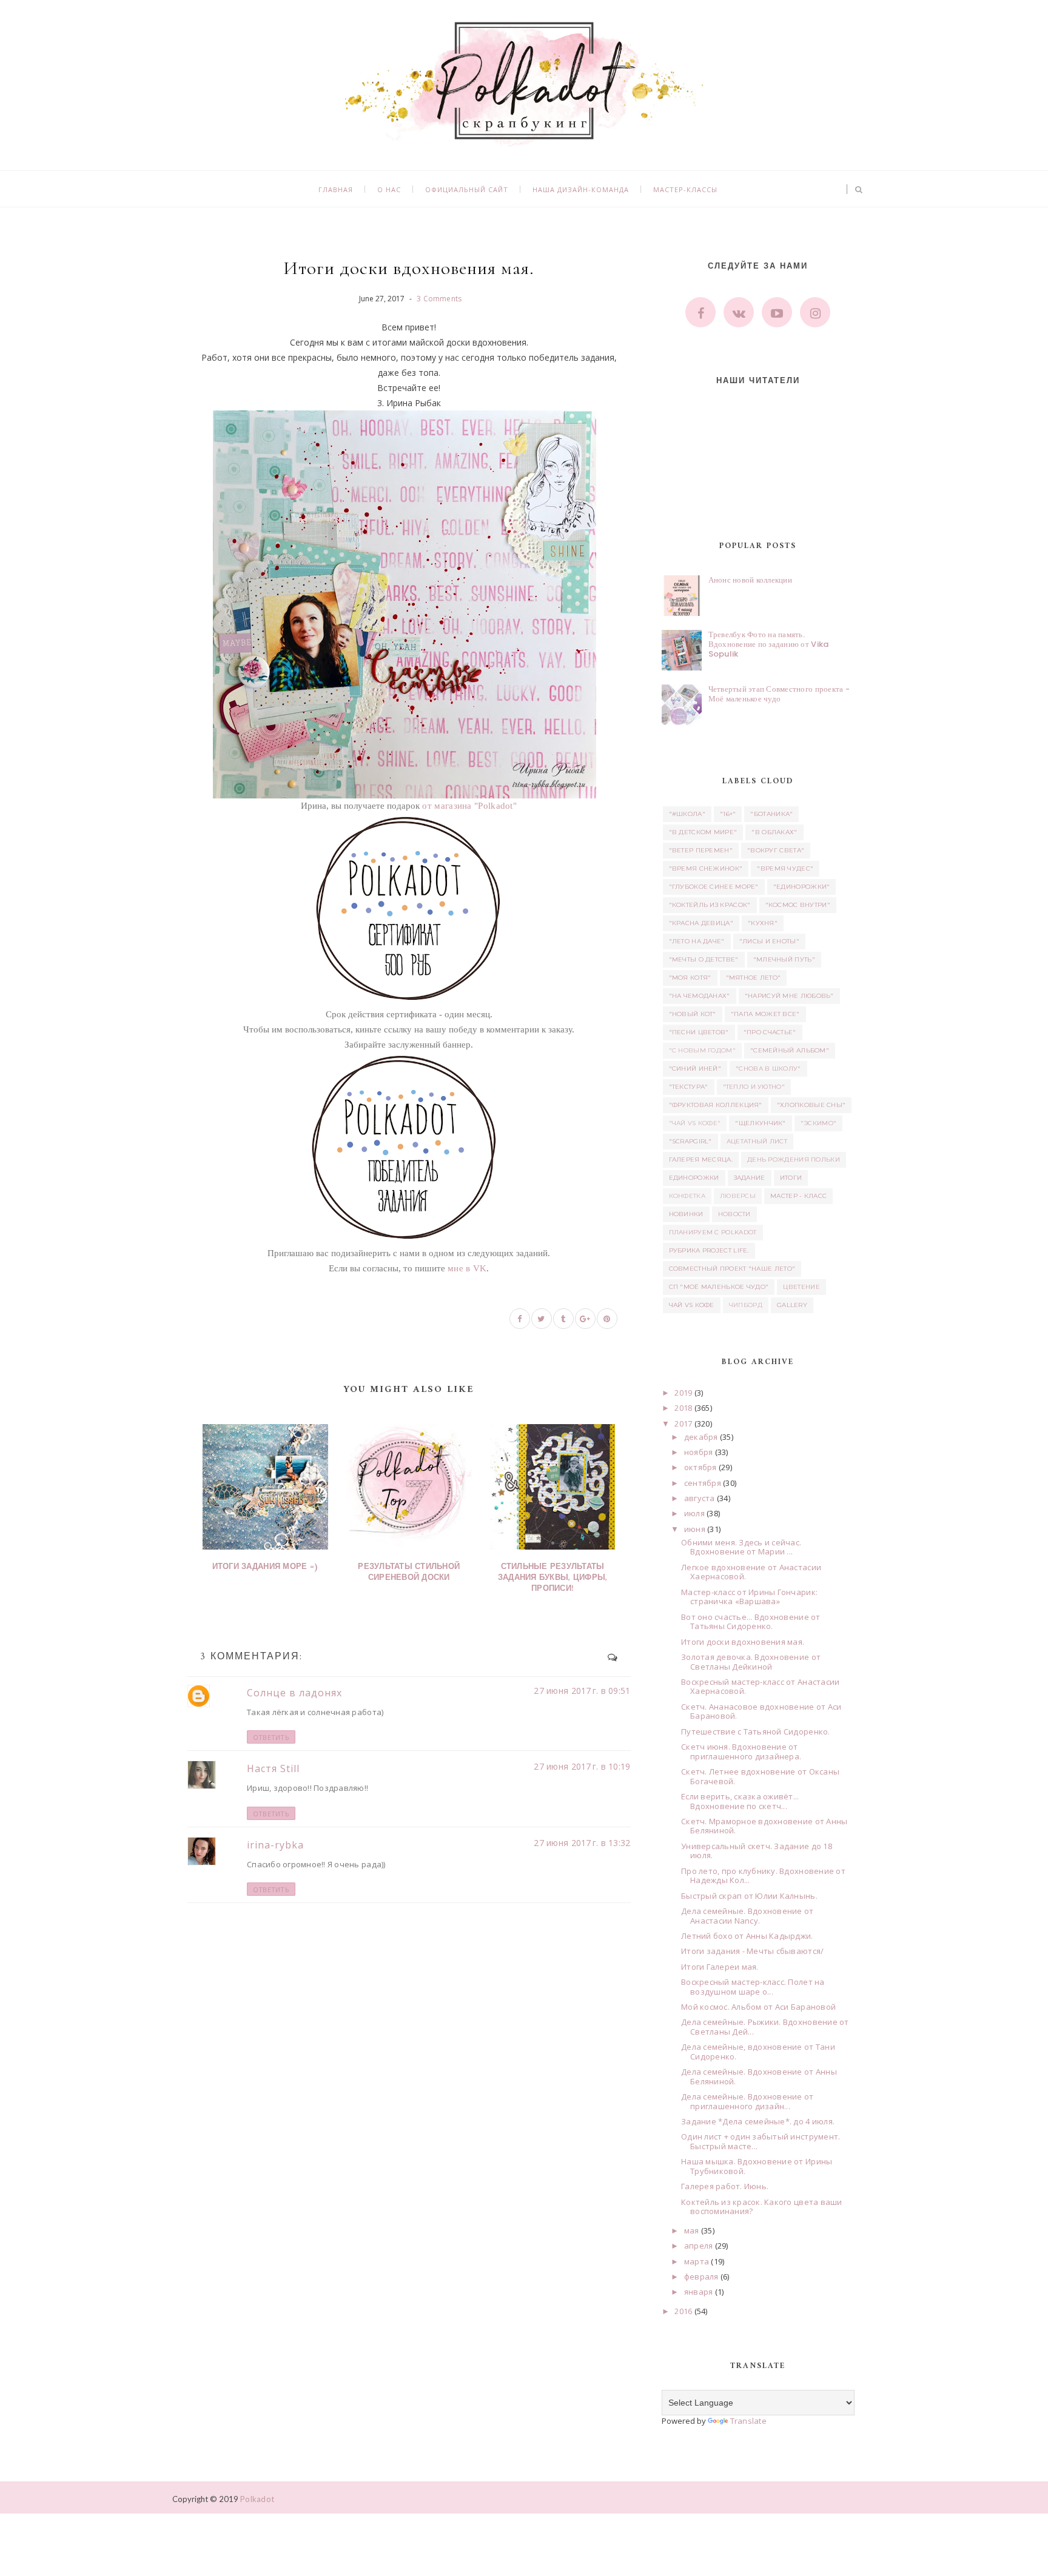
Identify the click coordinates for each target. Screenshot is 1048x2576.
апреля (699, 2246)
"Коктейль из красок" (710, 905)
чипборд (746, 1305)
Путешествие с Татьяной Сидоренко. (756, 1731)
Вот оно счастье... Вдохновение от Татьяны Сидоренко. (751, 1622)
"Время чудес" (785, 868)
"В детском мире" (703, 832)
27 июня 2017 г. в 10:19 (582, 1766)
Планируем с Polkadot (713, 1232)
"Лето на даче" (697, 941)
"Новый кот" (693, 1014)
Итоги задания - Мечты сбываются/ (752, 1951)
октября (700, 1467)
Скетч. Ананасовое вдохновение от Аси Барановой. (761, 1711)
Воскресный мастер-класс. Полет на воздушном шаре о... (753, 1987)
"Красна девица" (701, 923)
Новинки (686, 1214)
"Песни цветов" (699, 1032)
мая (692, 2230)
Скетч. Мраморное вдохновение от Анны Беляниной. (764, 1826)
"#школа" (687, 814)
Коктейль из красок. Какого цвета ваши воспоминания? (762, 2207)
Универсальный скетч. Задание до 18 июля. (757, 1851)
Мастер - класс (798, 1196)
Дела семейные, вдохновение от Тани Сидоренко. (758, 2052)
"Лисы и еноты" (769, 941)
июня (695, 1529)
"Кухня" (763, 923)
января (699, 2292)
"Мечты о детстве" (704, 959)
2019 (683, 1393)
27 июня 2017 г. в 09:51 (582, 1691)
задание (750, 1178)
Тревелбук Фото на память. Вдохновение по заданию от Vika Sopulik (769, 644)
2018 (683, 1408)
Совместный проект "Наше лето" (732, 1269)
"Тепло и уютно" (754, 1087)
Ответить (271, 1737)
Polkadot (257, 2499)
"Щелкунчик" (760, 1123)
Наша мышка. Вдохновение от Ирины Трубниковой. (757, 2166)
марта (697, 2261)
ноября (699, 1452)
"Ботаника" (771, 814)
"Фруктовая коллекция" (716, 1105)
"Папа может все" (765, 1014)
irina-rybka (275, 1845)
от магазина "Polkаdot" (469, 806)
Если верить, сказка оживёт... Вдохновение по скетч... (740, 1801)
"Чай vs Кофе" (695, 1123)
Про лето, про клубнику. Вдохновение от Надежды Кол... (763, 1876)
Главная (336, 189)
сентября (703, 1483)
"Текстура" (689, 1087)
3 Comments (439, 299)
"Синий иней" (695, 1069)
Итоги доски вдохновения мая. (743, 1642)
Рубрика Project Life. (709, 1250)
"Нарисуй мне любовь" (789, 996)
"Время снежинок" (706, 868)
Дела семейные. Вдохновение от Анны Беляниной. (759, 2076)
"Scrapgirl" (690, 1141)
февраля (701, 2277)
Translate (748, 2421)
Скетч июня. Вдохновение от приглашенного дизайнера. (741, 1751)
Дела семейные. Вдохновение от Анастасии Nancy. (747, 1916)
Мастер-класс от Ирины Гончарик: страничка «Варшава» (749, 1597)
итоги (791, 1178)
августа (700, 1498)
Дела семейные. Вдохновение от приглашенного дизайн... (747, 2101)
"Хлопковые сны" (811, 1105)
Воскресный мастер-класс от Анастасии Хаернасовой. (760, 1687)
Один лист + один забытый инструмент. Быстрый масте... (761, 2141)
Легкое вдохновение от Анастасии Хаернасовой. (751, 1572)
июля (694, 1513)
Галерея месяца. (701, 1159)
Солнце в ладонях (294, 1693)
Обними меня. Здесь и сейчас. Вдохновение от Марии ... (741, 1547)
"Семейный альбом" (790, 1050)
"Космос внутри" (798, 905)
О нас (389, 189)
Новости (734, 1214)
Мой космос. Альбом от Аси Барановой (758, 2007)
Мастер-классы (685, 189)
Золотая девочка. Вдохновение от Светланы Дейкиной (751, 1662)
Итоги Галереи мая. (720, 1967)
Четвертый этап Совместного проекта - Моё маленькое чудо (779, 694)
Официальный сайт (467, 189)
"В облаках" (774, 832)
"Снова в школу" (768, 1069)
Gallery (792, 1305)
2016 (683, 2311)
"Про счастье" (770, 1032)
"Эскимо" (818, 1123)
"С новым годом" (703, 1050)
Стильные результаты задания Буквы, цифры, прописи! (553, 1578)
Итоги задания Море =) (265, 1567)
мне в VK (467, 1268)
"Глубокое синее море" (714, 887)
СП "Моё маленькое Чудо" (719, 1287)
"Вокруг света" (776, 850)
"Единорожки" (802, 887)
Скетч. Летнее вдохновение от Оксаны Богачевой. (760, 1776)
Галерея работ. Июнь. (725, 2186)
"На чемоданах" (700, 996)
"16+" (728, 814)
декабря (701, 1437)
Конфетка (687, 1196)
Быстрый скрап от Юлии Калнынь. (749, 1896)
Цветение (801, 1287)
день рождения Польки (794, 1159)
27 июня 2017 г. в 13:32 (582, 1843)
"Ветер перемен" (701, 850)
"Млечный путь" (784, 959)
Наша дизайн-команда (581, 189)
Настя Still (273, 1768)
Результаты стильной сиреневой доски (409, 1572)
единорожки (694, 1178)
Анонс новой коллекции (750, 580)
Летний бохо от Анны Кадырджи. (747, 1936)
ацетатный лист (757, 1141)
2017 (683, 1423)
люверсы (738, 1196)
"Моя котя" (690, 978)
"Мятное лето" (754, 978)
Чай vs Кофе (692, 1305)
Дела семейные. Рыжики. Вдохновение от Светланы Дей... (765, 2027)
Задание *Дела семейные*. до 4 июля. (758, 2121)
